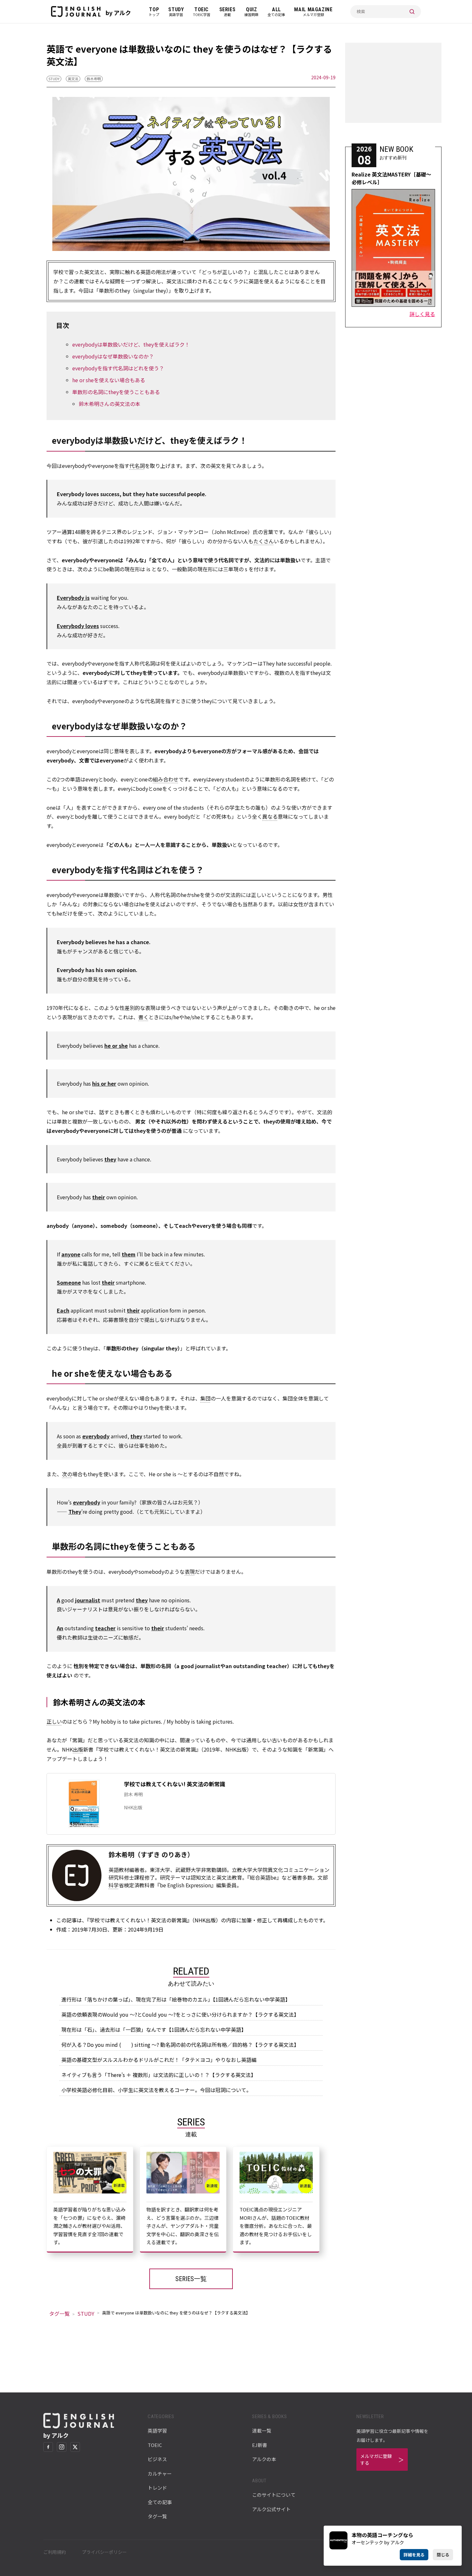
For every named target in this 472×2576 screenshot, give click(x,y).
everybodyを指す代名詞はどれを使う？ (118, 368)
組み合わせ (166, 779)
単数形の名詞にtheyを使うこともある (116, 392)
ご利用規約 (55, 2552)
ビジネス (157, 2459)
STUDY (54, 79)
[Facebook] (48, 2447)
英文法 (73, 79)
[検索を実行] (412, 12)
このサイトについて (274, 2495)
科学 (114, 1885)
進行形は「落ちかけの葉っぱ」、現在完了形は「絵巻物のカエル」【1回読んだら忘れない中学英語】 (176, 1999)
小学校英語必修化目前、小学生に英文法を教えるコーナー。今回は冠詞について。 (156, 2090)
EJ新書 (260, 2445)
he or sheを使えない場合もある (109, 380)
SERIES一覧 (191, 2279)
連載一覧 (262, 2430)
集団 (205, 1398)
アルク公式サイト (271, 2509)
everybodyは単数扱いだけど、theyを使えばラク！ (131, 344)
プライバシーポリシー (104, 2552)
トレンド (157, 2488)
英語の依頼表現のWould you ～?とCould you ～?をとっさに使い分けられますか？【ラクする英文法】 (180, 2014)
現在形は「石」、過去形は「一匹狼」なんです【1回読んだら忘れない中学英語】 (154, 2029)
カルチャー (160, 2473)
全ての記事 (160, 2502)
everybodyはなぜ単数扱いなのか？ (113, 356)
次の (67, 1474)
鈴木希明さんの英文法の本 (109, 404)
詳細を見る (414, 2555)
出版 (78, 1749)
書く (144, 1017)
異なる (270, 816)
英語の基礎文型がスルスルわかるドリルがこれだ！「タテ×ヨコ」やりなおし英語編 (159, 2060)
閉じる (443, 2555)
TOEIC (155, 2445)
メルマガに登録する (376, 2459)
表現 (190, 1572)
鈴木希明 (94, 79)
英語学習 (157, 2430)
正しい (54, 1721)
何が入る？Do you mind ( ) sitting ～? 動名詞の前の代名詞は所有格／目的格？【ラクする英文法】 (180, 2045)
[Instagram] (62, 2447)
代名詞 (137, 466)
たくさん (264, 541)
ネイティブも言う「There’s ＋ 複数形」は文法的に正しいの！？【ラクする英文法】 (159, 2075)
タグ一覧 (59, 2313)
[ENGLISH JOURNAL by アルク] (76, 12)
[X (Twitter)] (75, 2447)
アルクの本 (264, 2459)
